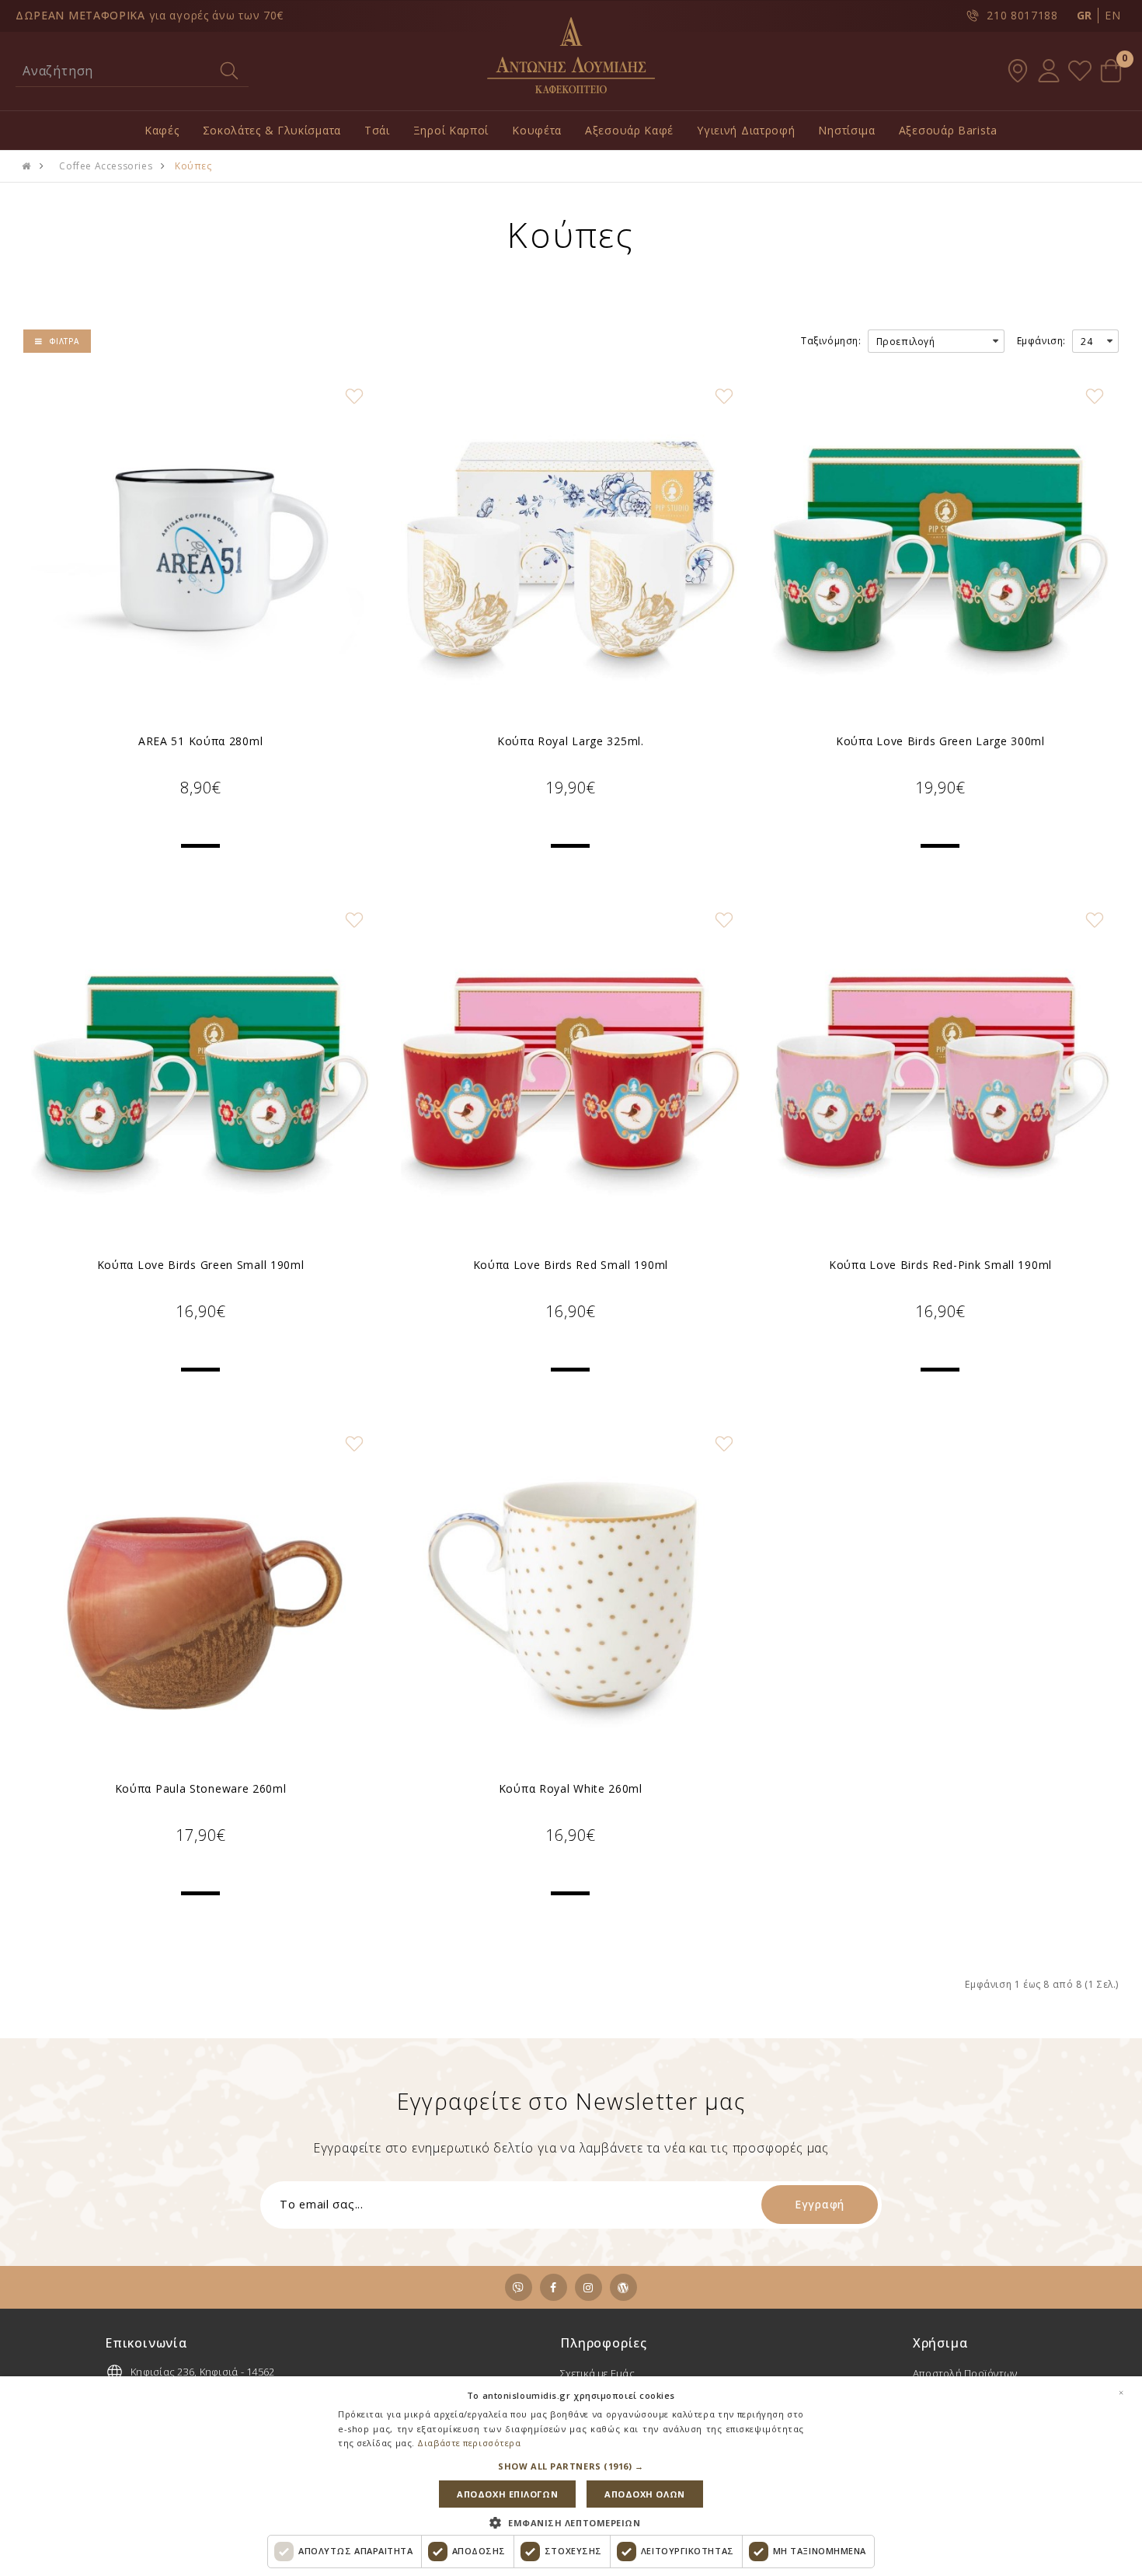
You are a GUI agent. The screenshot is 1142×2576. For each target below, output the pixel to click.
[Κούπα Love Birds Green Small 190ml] (200, 1074)
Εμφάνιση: (1041, 341)
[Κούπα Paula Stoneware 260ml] (200, 1598)
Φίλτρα (64, 341)
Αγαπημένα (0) (1080, 71)
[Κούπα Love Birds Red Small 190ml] (570, 1074)
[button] (571, 2466)
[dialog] (571, 2476)
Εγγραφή (820, 2204)
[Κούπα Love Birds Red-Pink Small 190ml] (940, 1074)
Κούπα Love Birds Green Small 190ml (201, 1265)
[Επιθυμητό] (354, 396)
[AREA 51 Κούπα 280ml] (200, 550)
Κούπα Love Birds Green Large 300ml (940, 741)
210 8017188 (1022, 15)
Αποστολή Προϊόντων (965, 2373)
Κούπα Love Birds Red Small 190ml (571, 1265)
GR (1085, 15)
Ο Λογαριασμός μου (1049, 71)
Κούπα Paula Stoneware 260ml (201, 1788)
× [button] (1121, 2393)
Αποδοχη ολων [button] (645, 2494)
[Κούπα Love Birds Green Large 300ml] (940, 550)
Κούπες (193, 166)
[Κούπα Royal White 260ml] (570, 1598)
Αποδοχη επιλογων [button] (507, 2494)
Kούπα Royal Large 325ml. (571, 741)
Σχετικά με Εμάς (597, 2373)
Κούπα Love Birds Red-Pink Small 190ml (940, 1265)
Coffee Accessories (106, 166)
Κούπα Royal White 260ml (571, 1788)
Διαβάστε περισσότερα (469, 2443)
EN (1112, 15)
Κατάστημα (1018, 71)
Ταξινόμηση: (831, 341)
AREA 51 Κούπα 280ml (200, 741)
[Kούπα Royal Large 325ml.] (570, 550)
